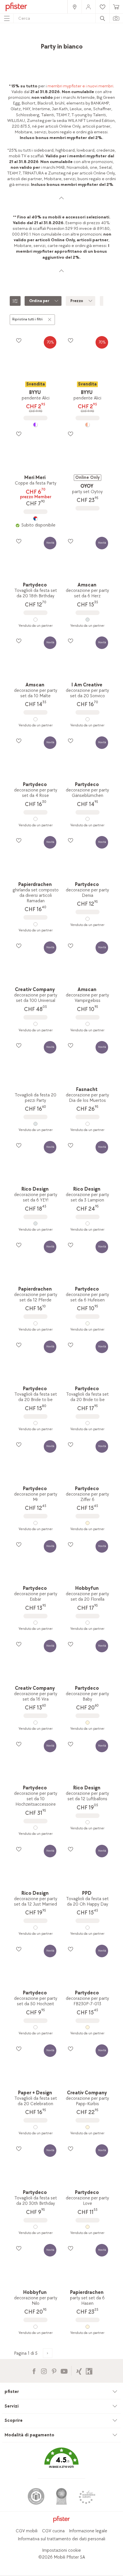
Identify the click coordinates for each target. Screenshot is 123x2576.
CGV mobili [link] (27, 2531)
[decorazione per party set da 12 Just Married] (35, 1928)
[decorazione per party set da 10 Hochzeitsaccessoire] (35, 1828)
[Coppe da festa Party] (35, 519)
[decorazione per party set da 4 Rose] (35, 819)
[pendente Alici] (35, 425)
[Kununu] (89, 2371)
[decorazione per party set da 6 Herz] (87, 620)
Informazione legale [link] (88, 2531)
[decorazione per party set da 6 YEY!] (35, 1223)
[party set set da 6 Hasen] (87, 2327)
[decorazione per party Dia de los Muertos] (87, 1124)
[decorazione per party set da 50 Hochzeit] (35, 2027)
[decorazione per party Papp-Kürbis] (87, 2127)
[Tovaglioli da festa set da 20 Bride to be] (35, 1423)
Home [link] (27, 39)
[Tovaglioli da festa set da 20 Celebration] (35, 2127)
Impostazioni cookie (61, 2550)
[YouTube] (64, 2371)
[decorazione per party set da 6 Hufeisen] (87, 1323)
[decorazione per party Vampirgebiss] (87, 1024)
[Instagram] (44, 2371)
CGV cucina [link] (53, 2531)
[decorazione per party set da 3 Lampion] (87, 1223)
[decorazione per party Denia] (87, 919)
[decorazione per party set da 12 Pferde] (35, 1323)
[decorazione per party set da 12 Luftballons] (87, 1822)
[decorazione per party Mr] (35, 1523)
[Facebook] (34, 2371)
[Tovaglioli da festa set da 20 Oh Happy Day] (87, 1928)
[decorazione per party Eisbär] (35, 1623)
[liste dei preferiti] (19, 340)
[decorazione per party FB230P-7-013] (87, 2027)
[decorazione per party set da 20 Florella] (87, 1623)
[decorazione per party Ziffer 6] (87, 1523)
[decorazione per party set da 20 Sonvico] (87, 719)
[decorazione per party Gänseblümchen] (87, 819)
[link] (74, 7)
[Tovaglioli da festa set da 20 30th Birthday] (35, 2227)
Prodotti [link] (45, 39)
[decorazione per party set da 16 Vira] (35, 1723)
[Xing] (79, 2371)
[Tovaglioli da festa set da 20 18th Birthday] (35, 620)
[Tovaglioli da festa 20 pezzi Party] (35, 1124)
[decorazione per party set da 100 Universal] (35, 1024)
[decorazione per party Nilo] (35, 2327)
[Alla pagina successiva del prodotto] (48, 2353)
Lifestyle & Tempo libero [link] (79, 39)
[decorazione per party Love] (87, 2227)
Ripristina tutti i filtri (27, 319)
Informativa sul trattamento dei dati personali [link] (61, 2539)
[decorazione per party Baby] (87, 1723)
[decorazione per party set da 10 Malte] (35, 719)
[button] (61, 2462)
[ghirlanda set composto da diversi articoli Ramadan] (35, 924)
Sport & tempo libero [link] (52, 44)
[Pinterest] (54, 2371)
